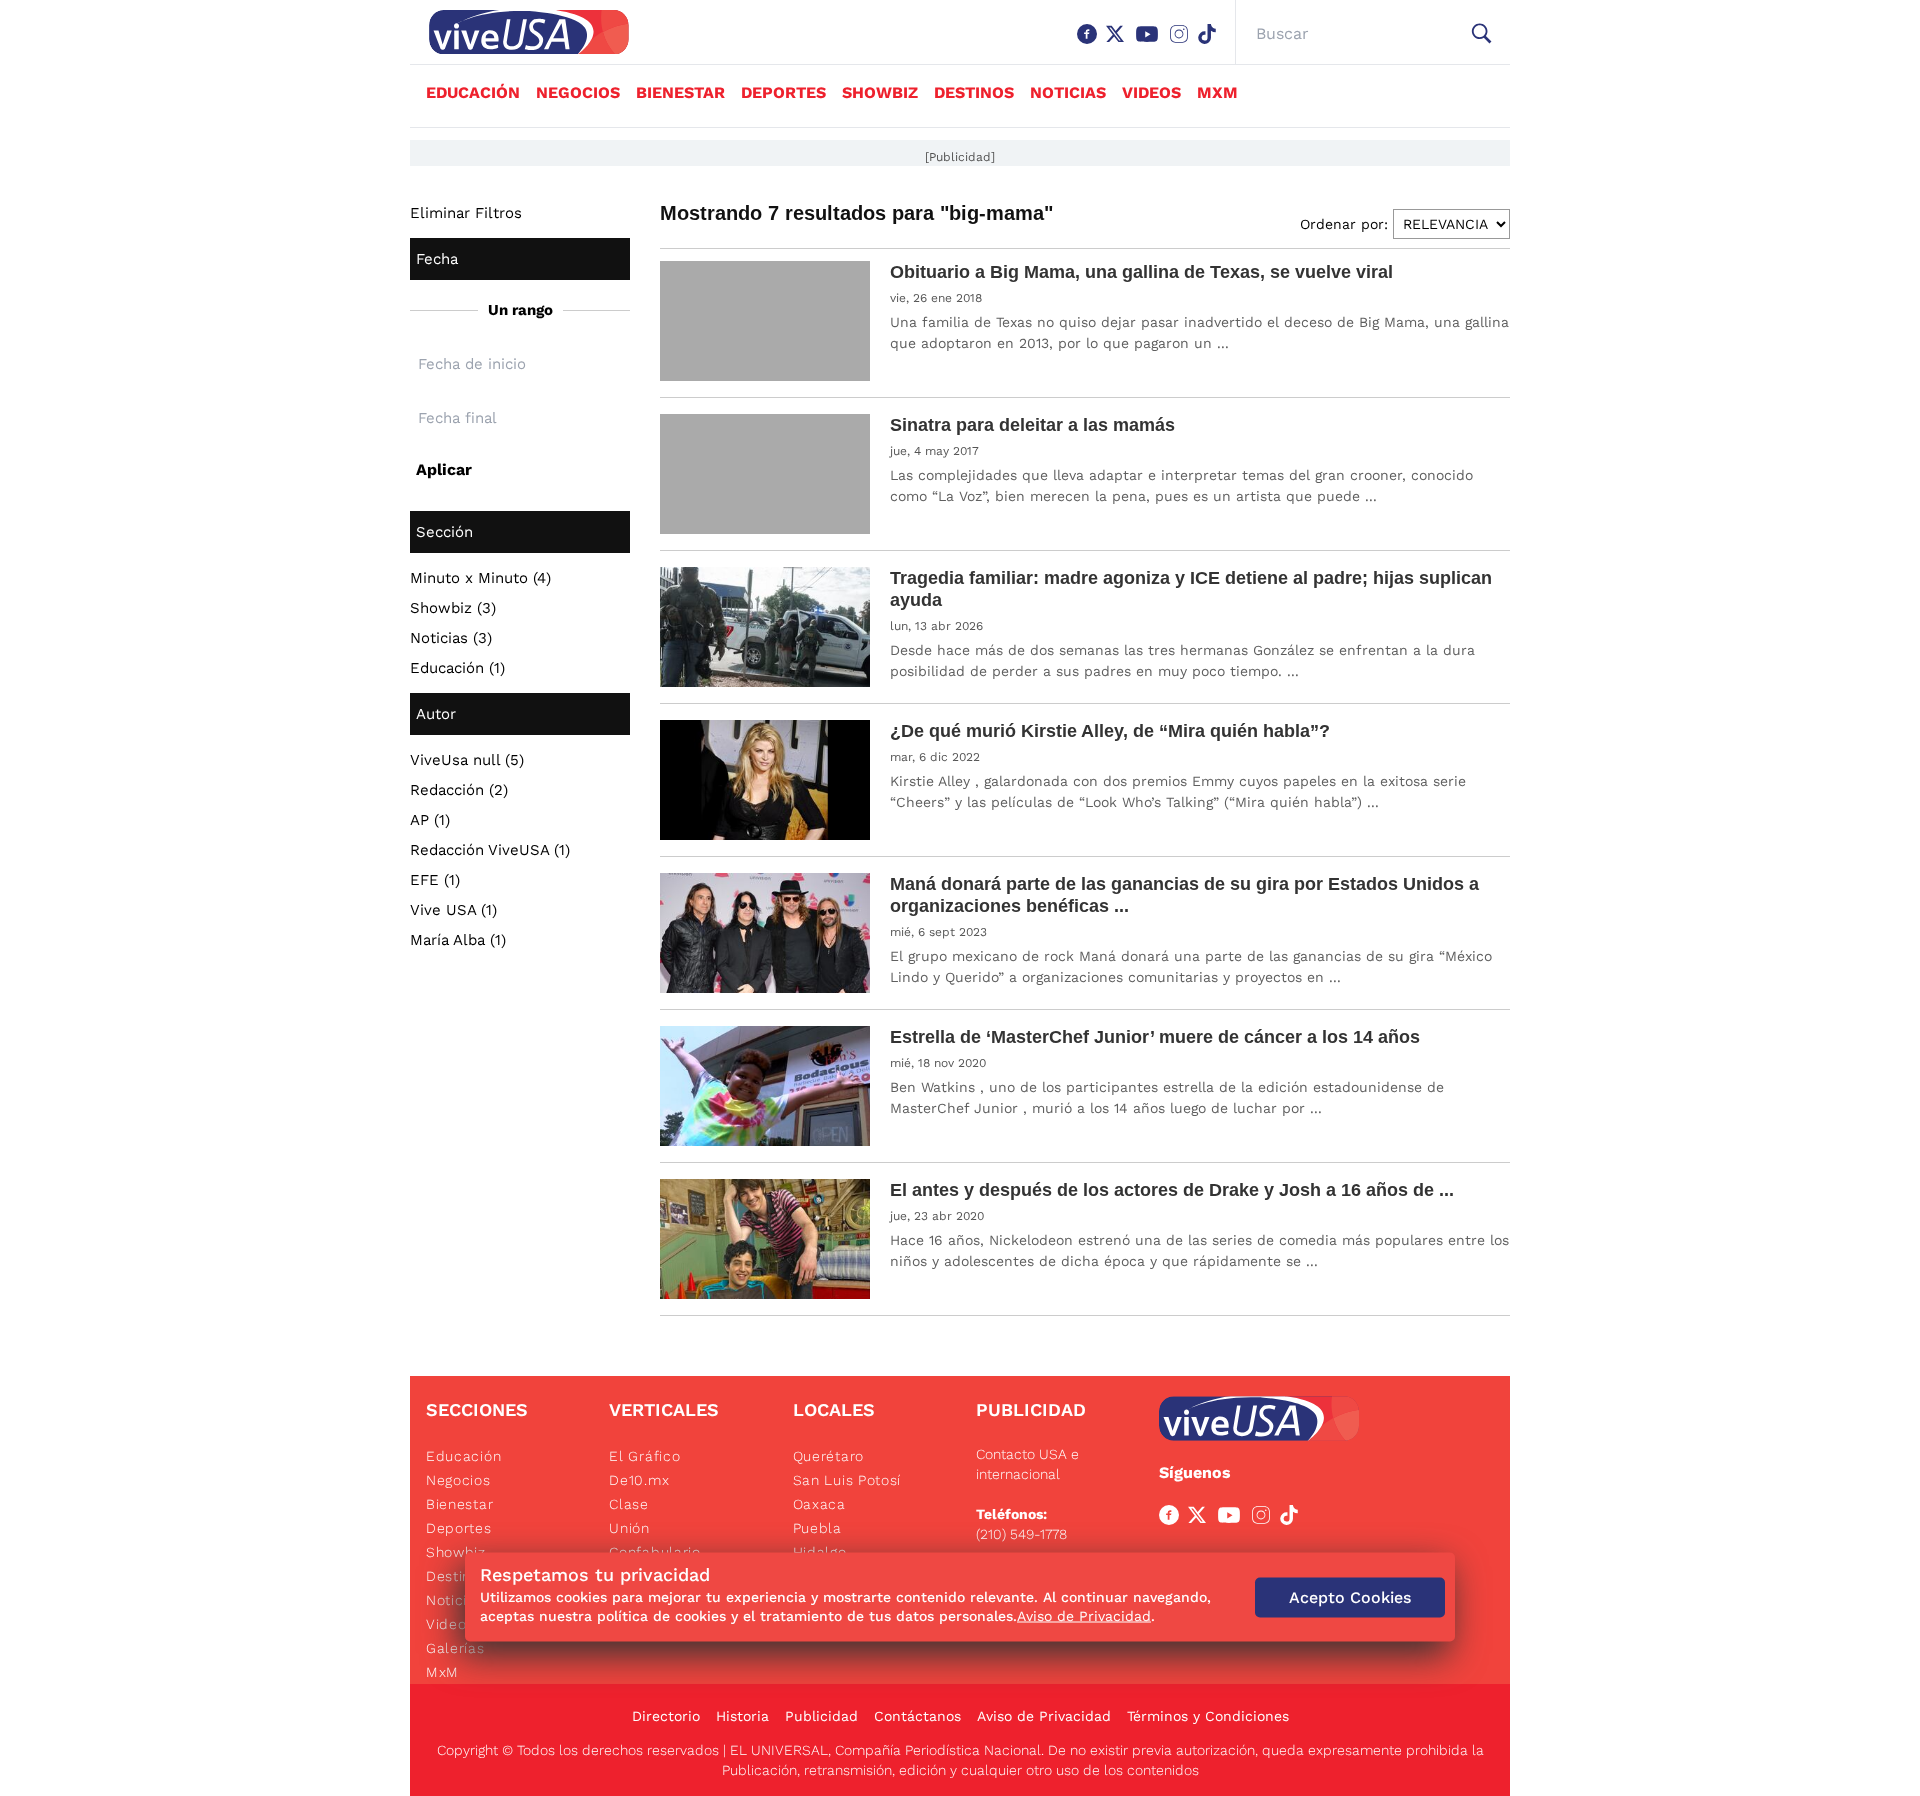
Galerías (455, 1648)
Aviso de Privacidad (1044, 1716)
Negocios (578, 92)
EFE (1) (435, 880)
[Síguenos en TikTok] (1211, 44)
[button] (1481, 34)
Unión (629, 1528)
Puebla (817, 1528)
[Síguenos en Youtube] (1151, 44)
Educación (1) (457, 668)
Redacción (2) (459, 790)
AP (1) (430, 820)
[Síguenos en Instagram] (1183, 44)
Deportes (783, 92)
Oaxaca (819, 1504)
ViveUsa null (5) (467, 760)
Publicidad (821, 1716)
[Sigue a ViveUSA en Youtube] (1233, 1519)
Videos (1151, 92)
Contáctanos (917, 1716)
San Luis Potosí (847, 1480)
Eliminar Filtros (466, 213)
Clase (629, 1504)
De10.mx (639, 1480)
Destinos (974, 92)
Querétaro (828, 1456)
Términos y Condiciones (1208, 1716)
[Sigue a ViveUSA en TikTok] (1293, 1519)
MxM (1217, 92)
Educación (473, 92)
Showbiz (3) (453, 608)
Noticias (1068, 92)
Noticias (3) (451, 638)
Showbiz (880, 92)
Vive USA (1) (453, 910)
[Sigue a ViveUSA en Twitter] (1201, 1519)
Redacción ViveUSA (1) (490, 850)
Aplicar (444, 469)
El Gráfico (644, 1456)
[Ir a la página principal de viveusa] (519, 32)
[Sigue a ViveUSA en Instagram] (1265, 1519)
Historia (742, 1716)
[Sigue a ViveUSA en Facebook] (1173, 1519)
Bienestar (680, 92)
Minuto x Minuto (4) (480, 578)
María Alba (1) (458, 940)
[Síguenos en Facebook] (1091, 44)
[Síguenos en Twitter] (1119, 44)
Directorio (666, 1716)
